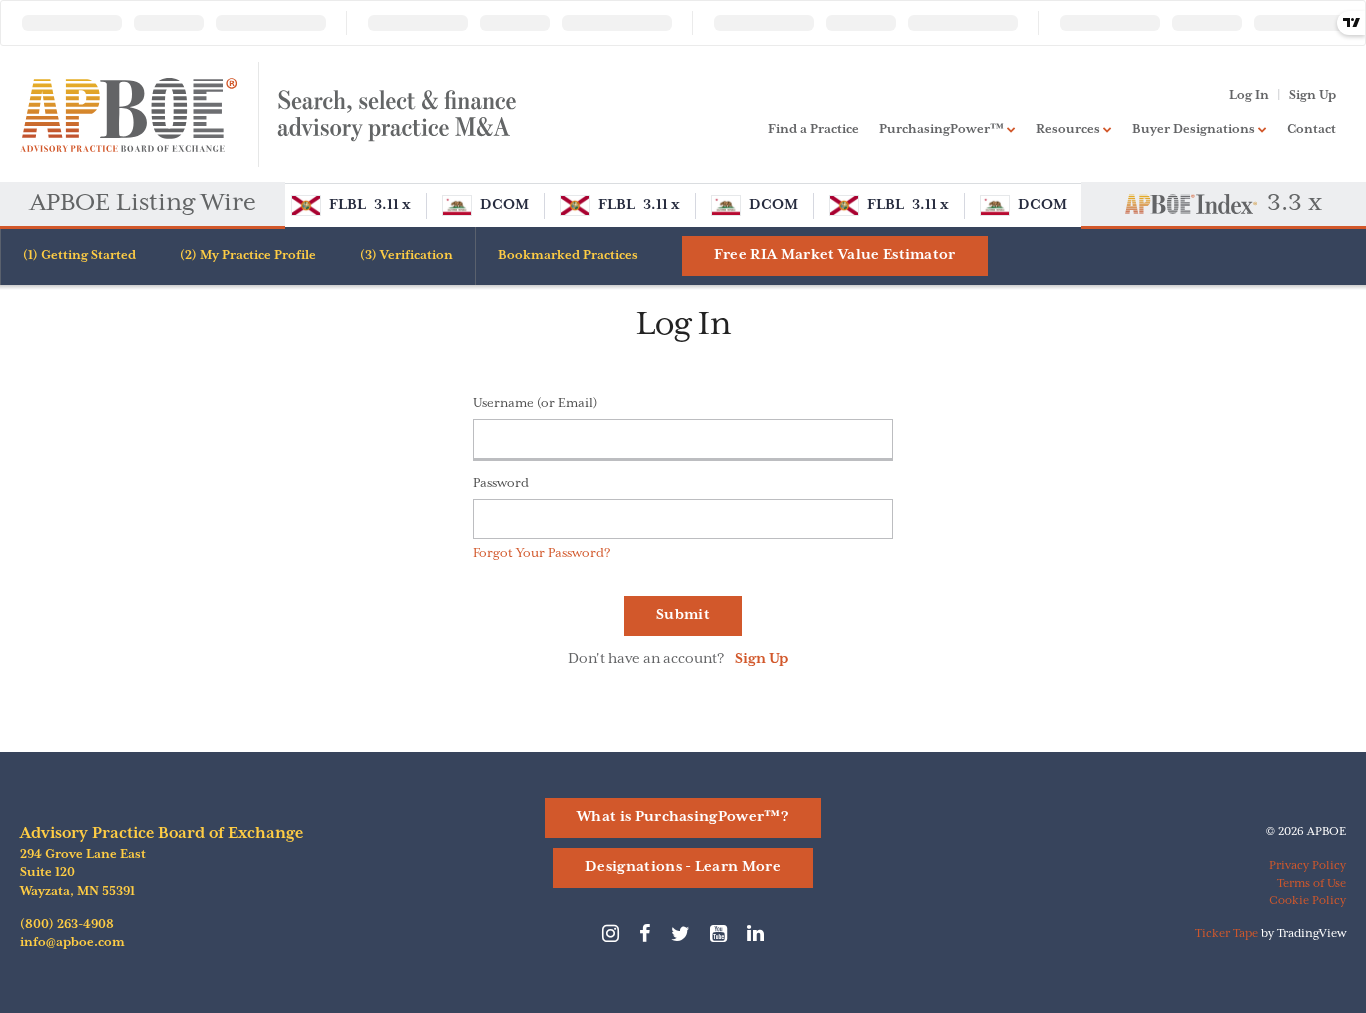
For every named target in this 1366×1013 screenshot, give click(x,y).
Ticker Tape (1226, 933)
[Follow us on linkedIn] (755, 938)
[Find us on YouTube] (718, 938)
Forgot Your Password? (542, 553)
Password (501, 483)
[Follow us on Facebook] (645, 938)
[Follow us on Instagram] (610, 938)
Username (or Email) (535, 403)
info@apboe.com (72, 942)
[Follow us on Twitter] (680, 938)
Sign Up (1312, 95)
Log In (1249, 95)
